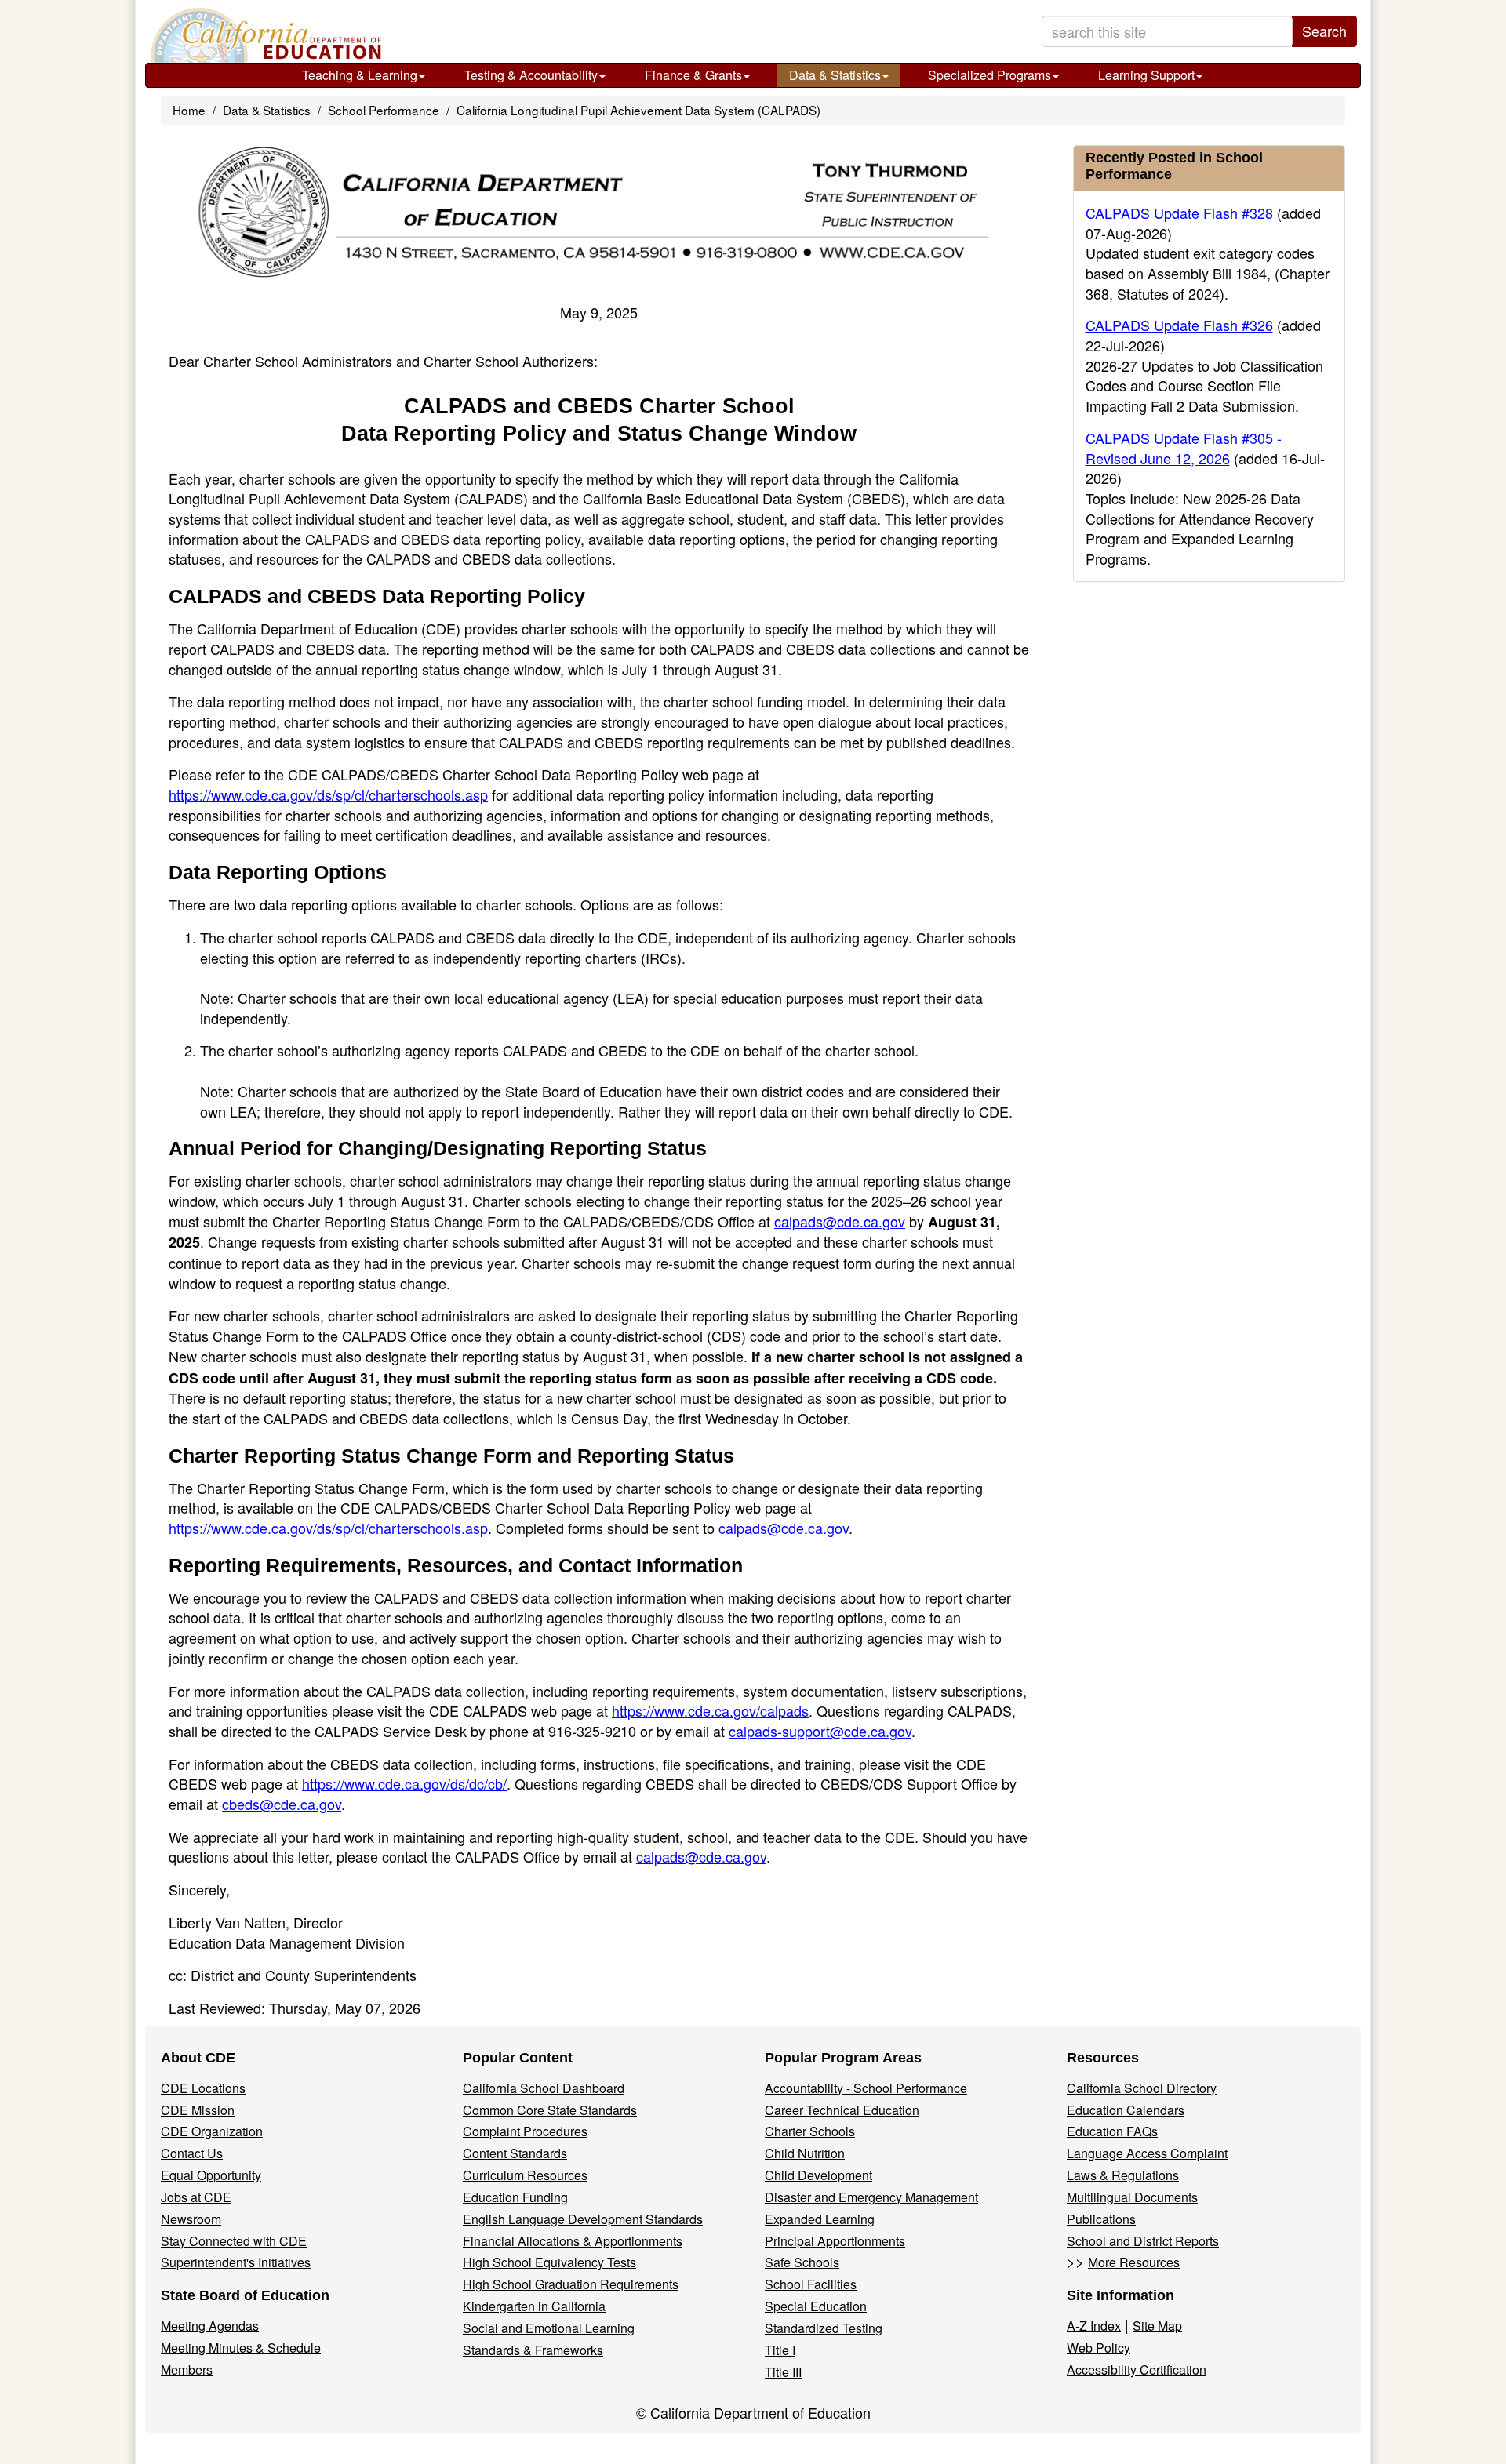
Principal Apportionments (835, 2241)
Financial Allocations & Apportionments (573, 2241)
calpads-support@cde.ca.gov (820, 1731)
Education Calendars (1126, 2110)
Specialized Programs (989, 75)
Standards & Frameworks (533, 2350)
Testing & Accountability (531, 75)
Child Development (818, 2175)
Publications (1101, 2219)
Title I (780, 2350)
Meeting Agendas (210, 2326)
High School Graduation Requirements (571, 2284)
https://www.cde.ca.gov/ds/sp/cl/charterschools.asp (328, 794)
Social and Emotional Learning (549, 2328)
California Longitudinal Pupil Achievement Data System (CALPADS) (638, 110)
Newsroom (191, 2219)
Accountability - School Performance (866, 2088)
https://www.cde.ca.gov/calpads (710, 1710)
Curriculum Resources (525, 2175)
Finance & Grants (693, 75)
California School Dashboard (544, 2088)
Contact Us (192, 2153)
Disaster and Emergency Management (871, 2197)
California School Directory (1142, 2088)
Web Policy (1099, 2348)
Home (189, 110)
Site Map (1157, 2326)
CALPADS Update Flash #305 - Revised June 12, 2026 (1184, 448)
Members (187, 2370)
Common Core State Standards (550, 2110)
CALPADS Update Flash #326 (1179, 325)
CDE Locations (203, 2088)
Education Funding (515, 2197)
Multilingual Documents (1132, 2197)
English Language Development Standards (583, 2219)
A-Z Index (1094, 2326)
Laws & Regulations (1123, 2175)
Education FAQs (1112, 2131)
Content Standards (515, 2153)
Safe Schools (802, 2262)
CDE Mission (198, 2110)
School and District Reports (1143, 2241)
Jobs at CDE (196, 2197)
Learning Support (1146, 75)
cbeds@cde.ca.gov (282, 1804)
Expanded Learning (820, 2219)
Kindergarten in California (534, 2306)
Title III (783, 2372)
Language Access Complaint (1147, 2153)
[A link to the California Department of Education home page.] (264, 35)
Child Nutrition (805, 2153)
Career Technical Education (842, 2110)
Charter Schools (810, 2131)
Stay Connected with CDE (234, 2241)
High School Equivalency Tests (549, 2262)
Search (1324, 31)
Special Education (816, 2306)
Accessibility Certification (1137, 2370)
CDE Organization (212, 2131)
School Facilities (811, 2284)
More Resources (1134, 2262)
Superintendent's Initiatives (236, 2262)
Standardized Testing (824, 2328)
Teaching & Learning (360, 75)
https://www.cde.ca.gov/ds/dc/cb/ (404, 1783)
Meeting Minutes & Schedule (241, 2348)
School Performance (384, 110)
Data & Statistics (835, 75)
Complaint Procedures (525, 2131)
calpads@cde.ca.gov (840, 1221)
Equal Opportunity (211, 2175)
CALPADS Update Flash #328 (1179, 213)
